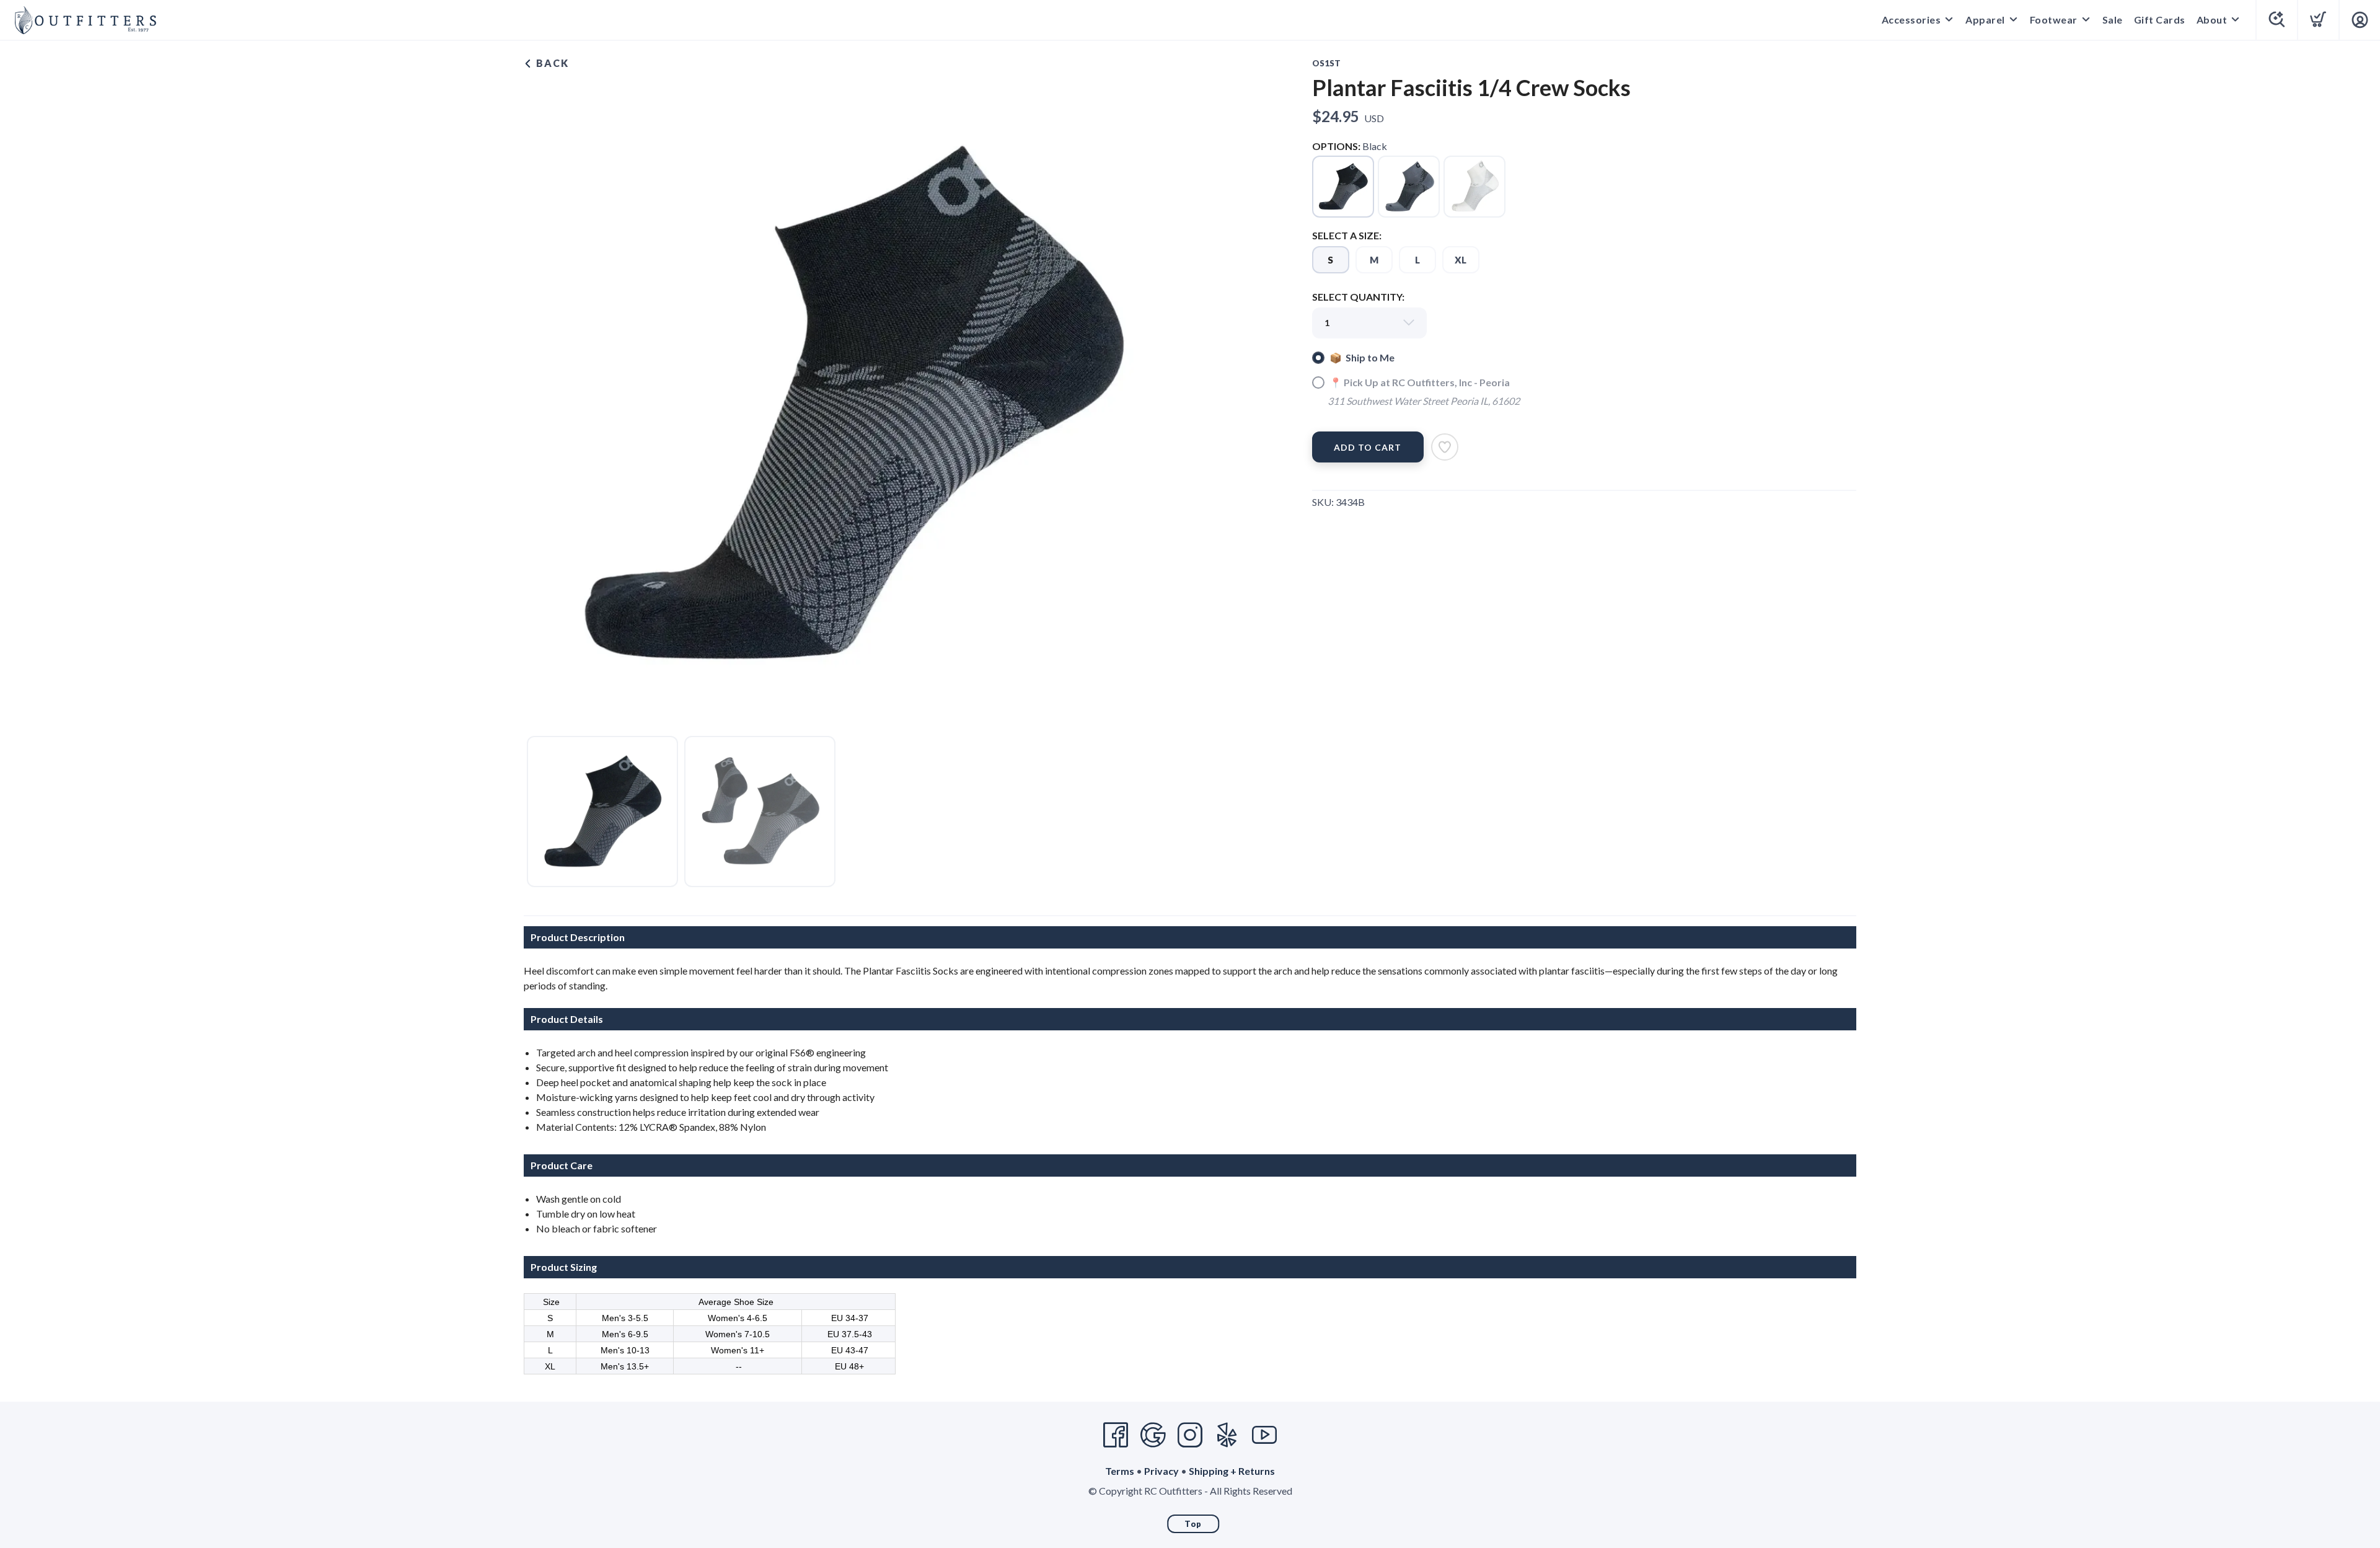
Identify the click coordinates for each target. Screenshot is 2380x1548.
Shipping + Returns (1232, 1471)
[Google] (1153, 1435)
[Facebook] (1116, 1435)
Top (1193, 1524)
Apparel (1985, 20)
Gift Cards (2160, 20)
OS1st (1326, 63)
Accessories (1911, 20)
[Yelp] (1227, 1435)
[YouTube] (1264, 1435)
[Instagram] (1190, 1435)
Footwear (2054, 20)
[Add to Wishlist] (1445, 447)
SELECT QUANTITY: (1358, 297)
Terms (1120, 1471)
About (2212, 20)
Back (551, 63)
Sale (2113, 20)
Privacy (1161, 1471)
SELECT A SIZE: (1347, 235)
